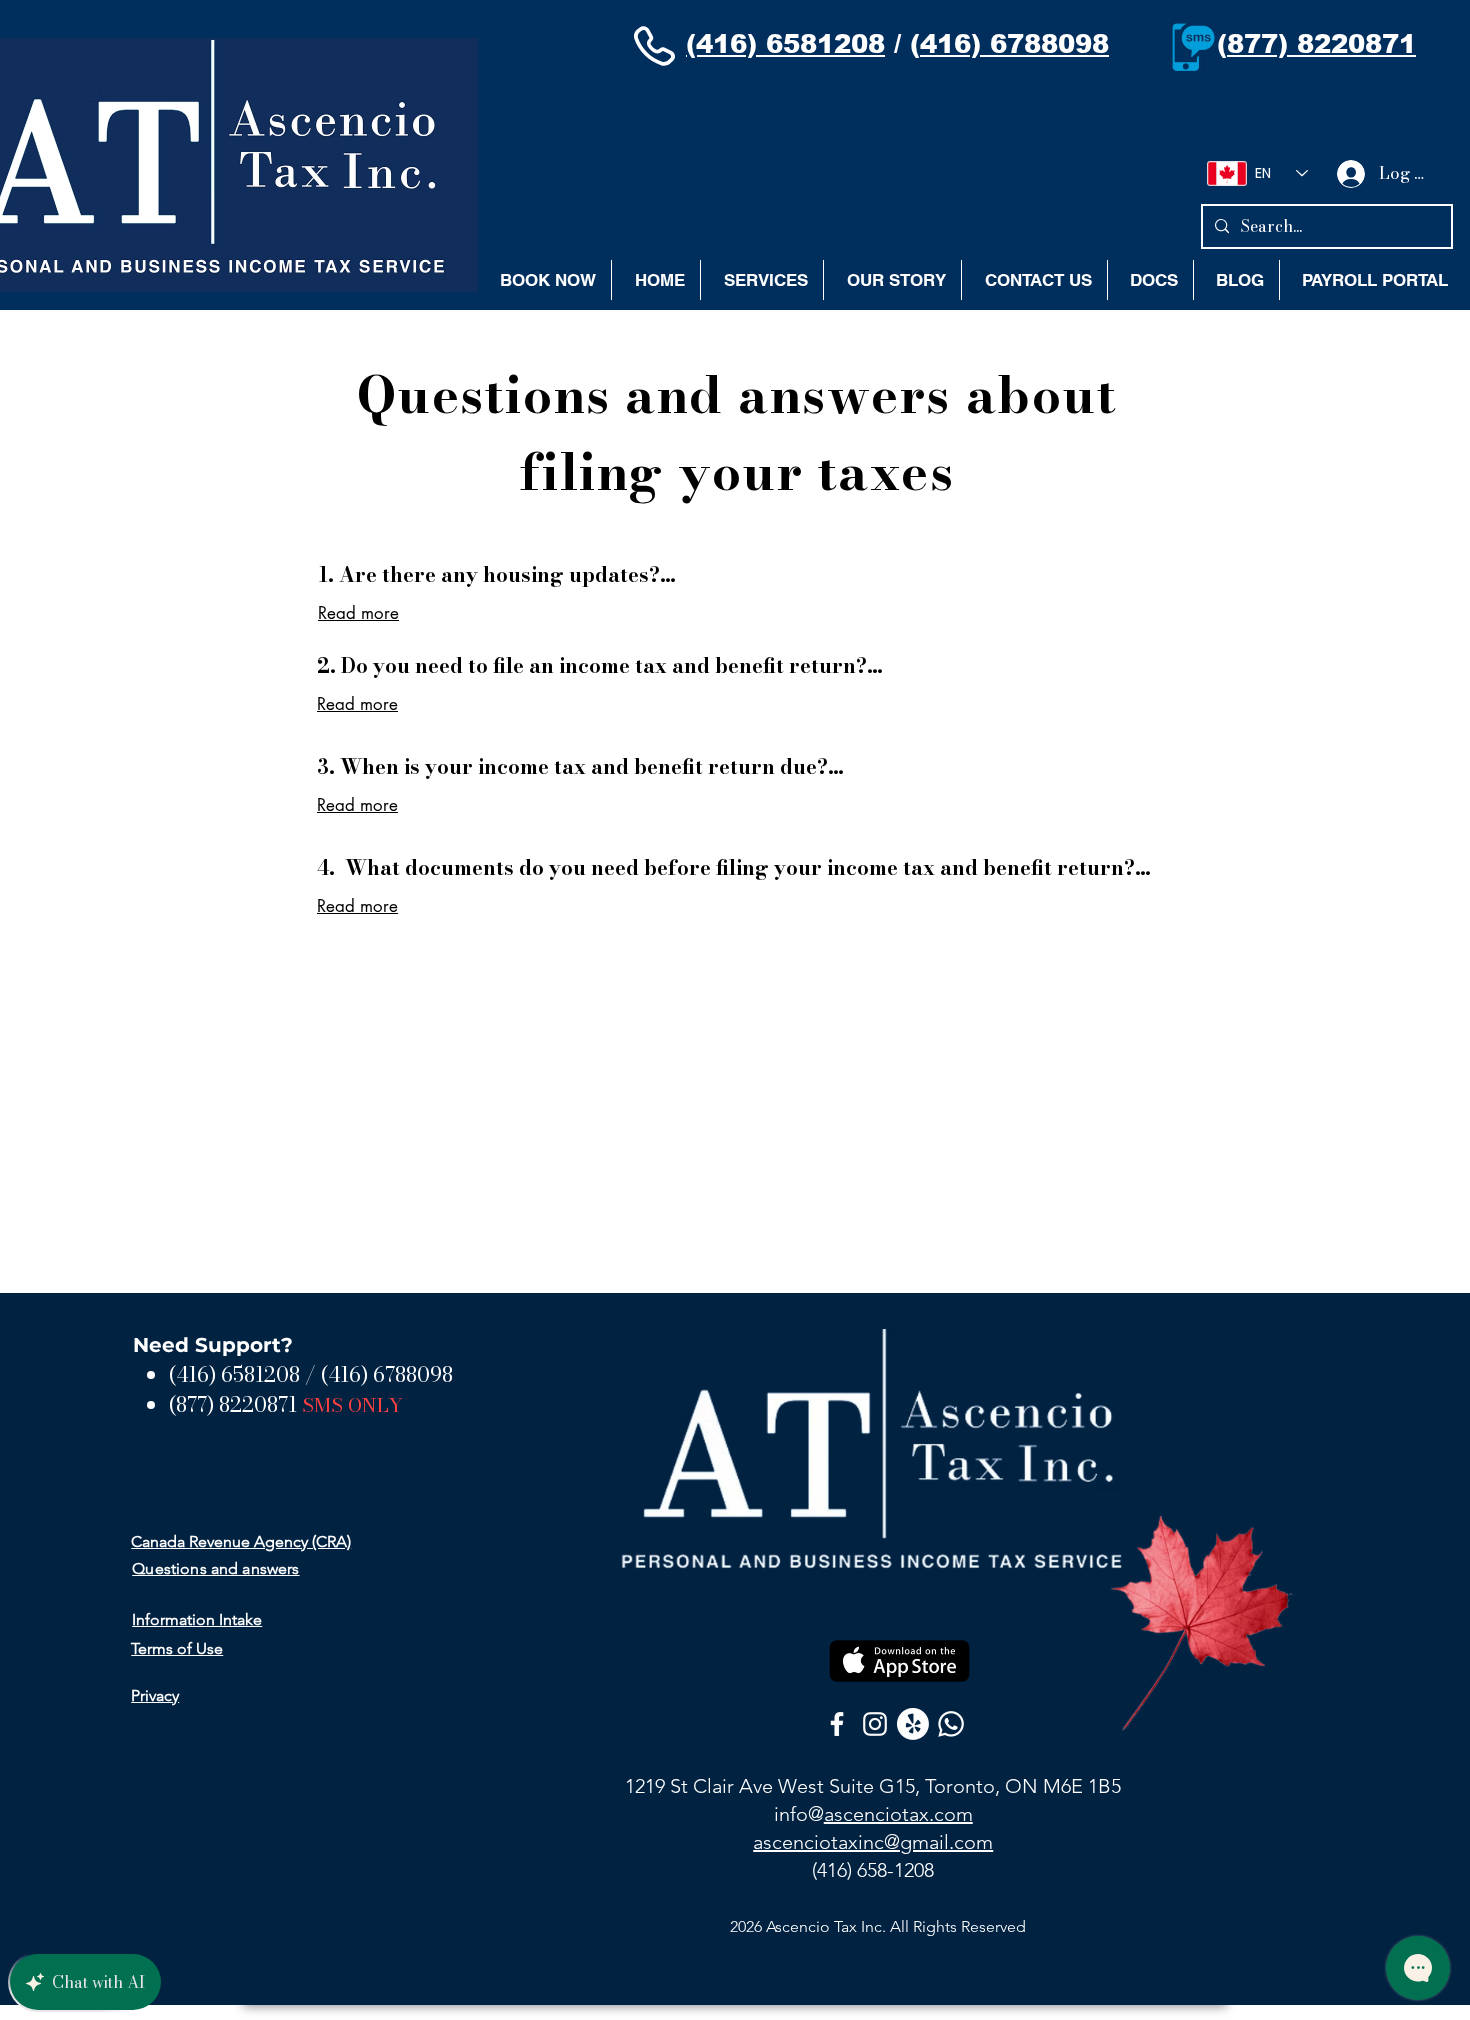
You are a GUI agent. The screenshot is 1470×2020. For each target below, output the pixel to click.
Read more (358, 613)
